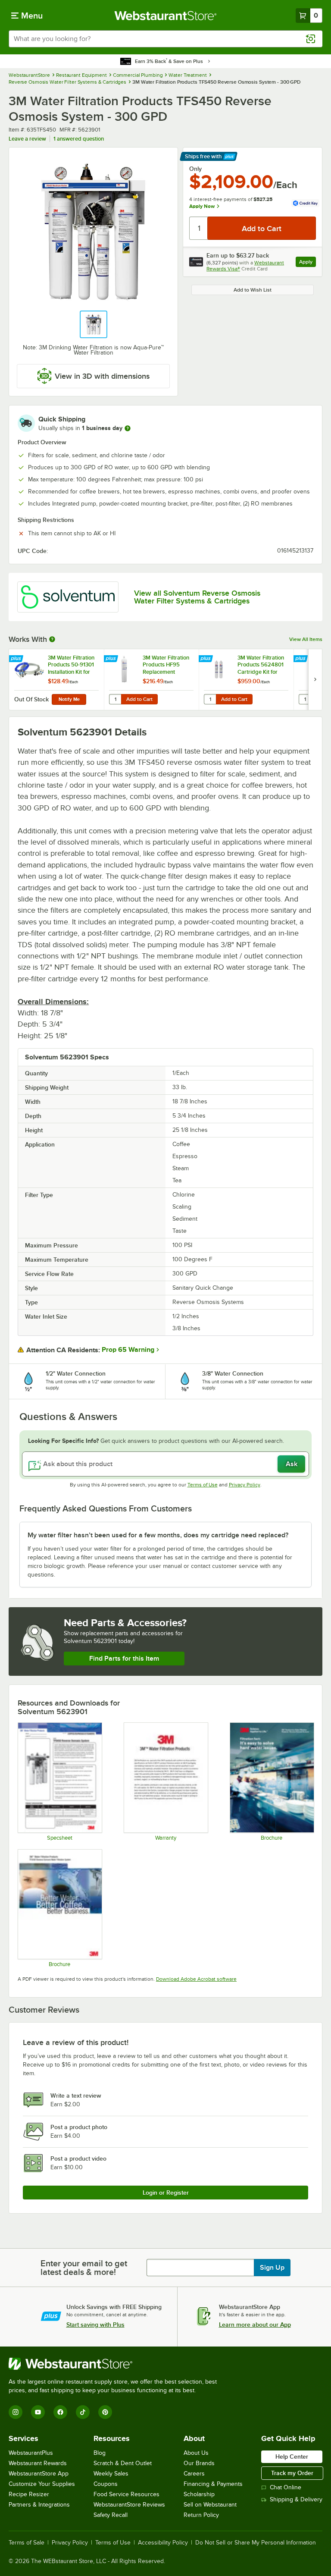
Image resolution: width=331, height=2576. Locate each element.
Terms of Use (203, 1485)
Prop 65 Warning (128, 1350)
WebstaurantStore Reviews (129, 2505)
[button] (94, 324)
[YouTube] (38, 2412)
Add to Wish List (253, 290)
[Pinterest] (105, 2412)
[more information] (128, 428)
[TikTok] (83, 2412)
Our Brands (199, 2463)
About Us (196, 2453)
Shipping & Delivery (296, 2499)
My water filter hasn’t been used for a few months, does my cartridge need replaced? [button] (158, 1535)
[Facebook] (60, 2412)
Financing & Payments (213, 2484)
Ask (292, 1464)
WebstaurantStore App (39, 2474)
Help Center (292, 2457)
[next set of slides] (315, 680)
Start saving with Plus (95, 2325)
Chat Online (286, 2487)
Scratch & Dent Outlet (123, 2463)
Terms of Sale (27, 2543)
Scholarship (199, 2494)
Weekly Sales (111, 2474)
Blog (100, 2453)
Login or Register (166, 2193)
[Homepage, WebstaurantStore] (166, 16)
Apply (308, 263)
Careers (194, 2474)
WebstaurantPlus (31, 2453)
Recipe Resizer (29, 2494)
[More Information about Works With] (53, 639)
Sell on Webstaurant (210, 2505)
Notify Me (69, 699)
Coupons (106, 2484)
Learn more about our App (255, 2325)
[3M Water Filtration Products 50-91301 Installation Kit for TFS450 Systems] (56, 680)
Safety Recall (111, 2515)
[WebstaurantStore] (116, 2364)
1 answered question (79, 139)
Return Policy (201, 2515)
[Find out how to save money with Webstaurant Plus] (17, 659)
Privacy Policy (245, 1485)
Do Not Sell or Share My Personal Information (256, 2543)
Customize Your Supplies (42, 2484)
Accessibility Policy (163, 2543)
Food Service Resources (126, 2494)
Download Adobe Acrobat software (196, 1979)
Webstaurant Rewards (38, 2463)
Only (195, 169)
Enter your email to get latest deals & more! (84, 2268)
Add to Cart (139, 699)
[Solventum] (68, 597)
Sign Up (272, 2268)
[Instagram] (16, 2412)
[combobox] (165, 39)
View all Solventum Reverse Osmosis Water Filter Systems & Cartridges (197, 597)
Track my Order (292, 2473)
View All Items (306, 639)
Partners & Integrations (39, 2505)
